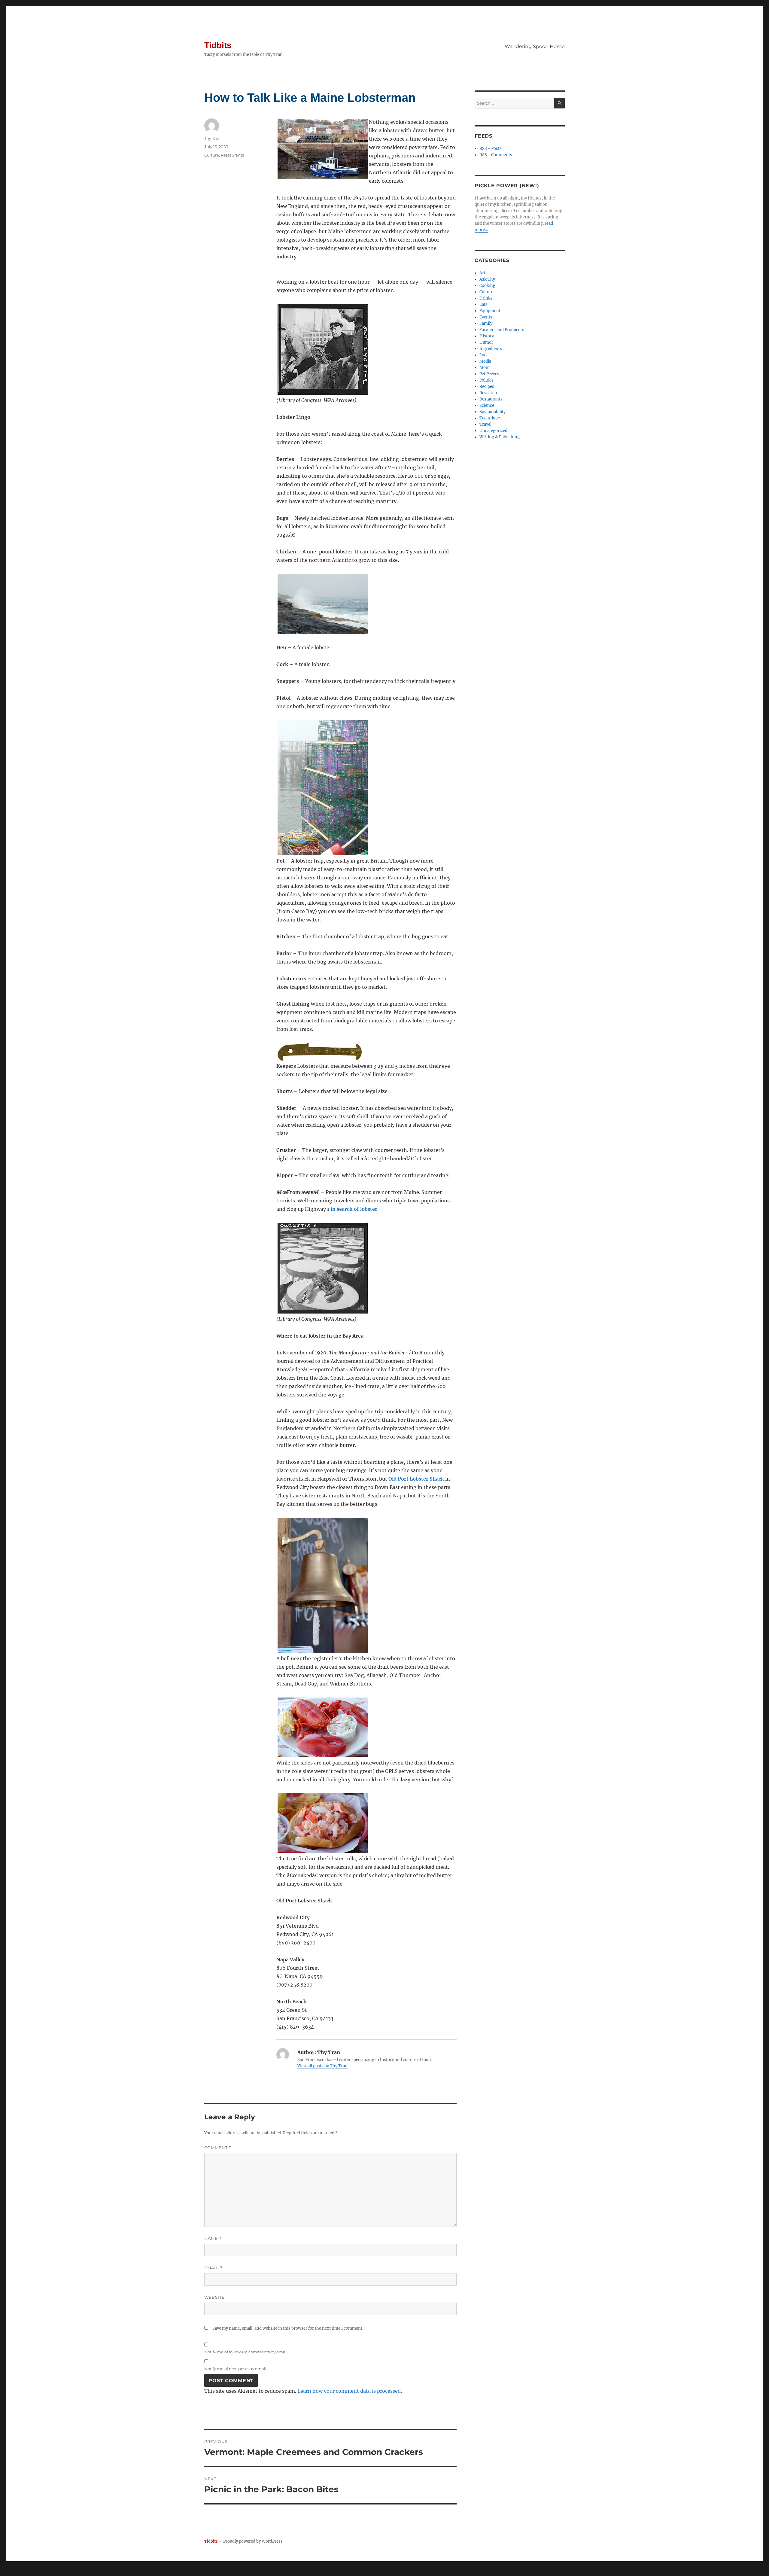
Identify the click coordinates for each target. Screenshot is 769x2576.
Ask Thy (487, 279)
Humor (486, 342)
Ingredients (491, 349)
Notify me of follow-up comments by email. (246, 2352)
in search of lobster (354, 1209)
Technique (490, 418)
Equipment (490, 311)
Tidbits (218, 45)
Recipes (487, 387)
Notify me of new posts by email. (236, 2369)
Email (213, 2268)
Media (485, 361)
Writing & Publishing (500, 437)
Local (485, 355)
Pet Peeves (489, 374)
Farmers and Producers (502, 330)
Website (214, 2297)
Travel (485, 424)
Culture (212, 155)
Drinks (486, 298)
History (487, 336)
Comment (218, 2148)
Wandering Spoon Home (535, 46)
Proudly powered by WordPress (253, 2541)
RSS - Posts (491, 149)
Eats (483, 304)
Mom (485, 368)
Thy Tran (212, 138)
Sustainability (492, 412)
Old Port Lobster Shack (416, 1479)
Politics (486, 380)
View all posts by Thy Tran (322, 2066)
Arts (483, 273)
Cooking (487, 286)
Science (487, 405)
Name (213, 2238)
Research (488, 393)
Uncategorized (493, 431)
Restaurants (232, 155)
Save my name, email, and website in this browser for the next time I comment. (288, 2328)
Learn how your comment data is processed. (350, 2391)
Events (486, 317)
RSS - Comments (496, 155)
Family (486, 323)
